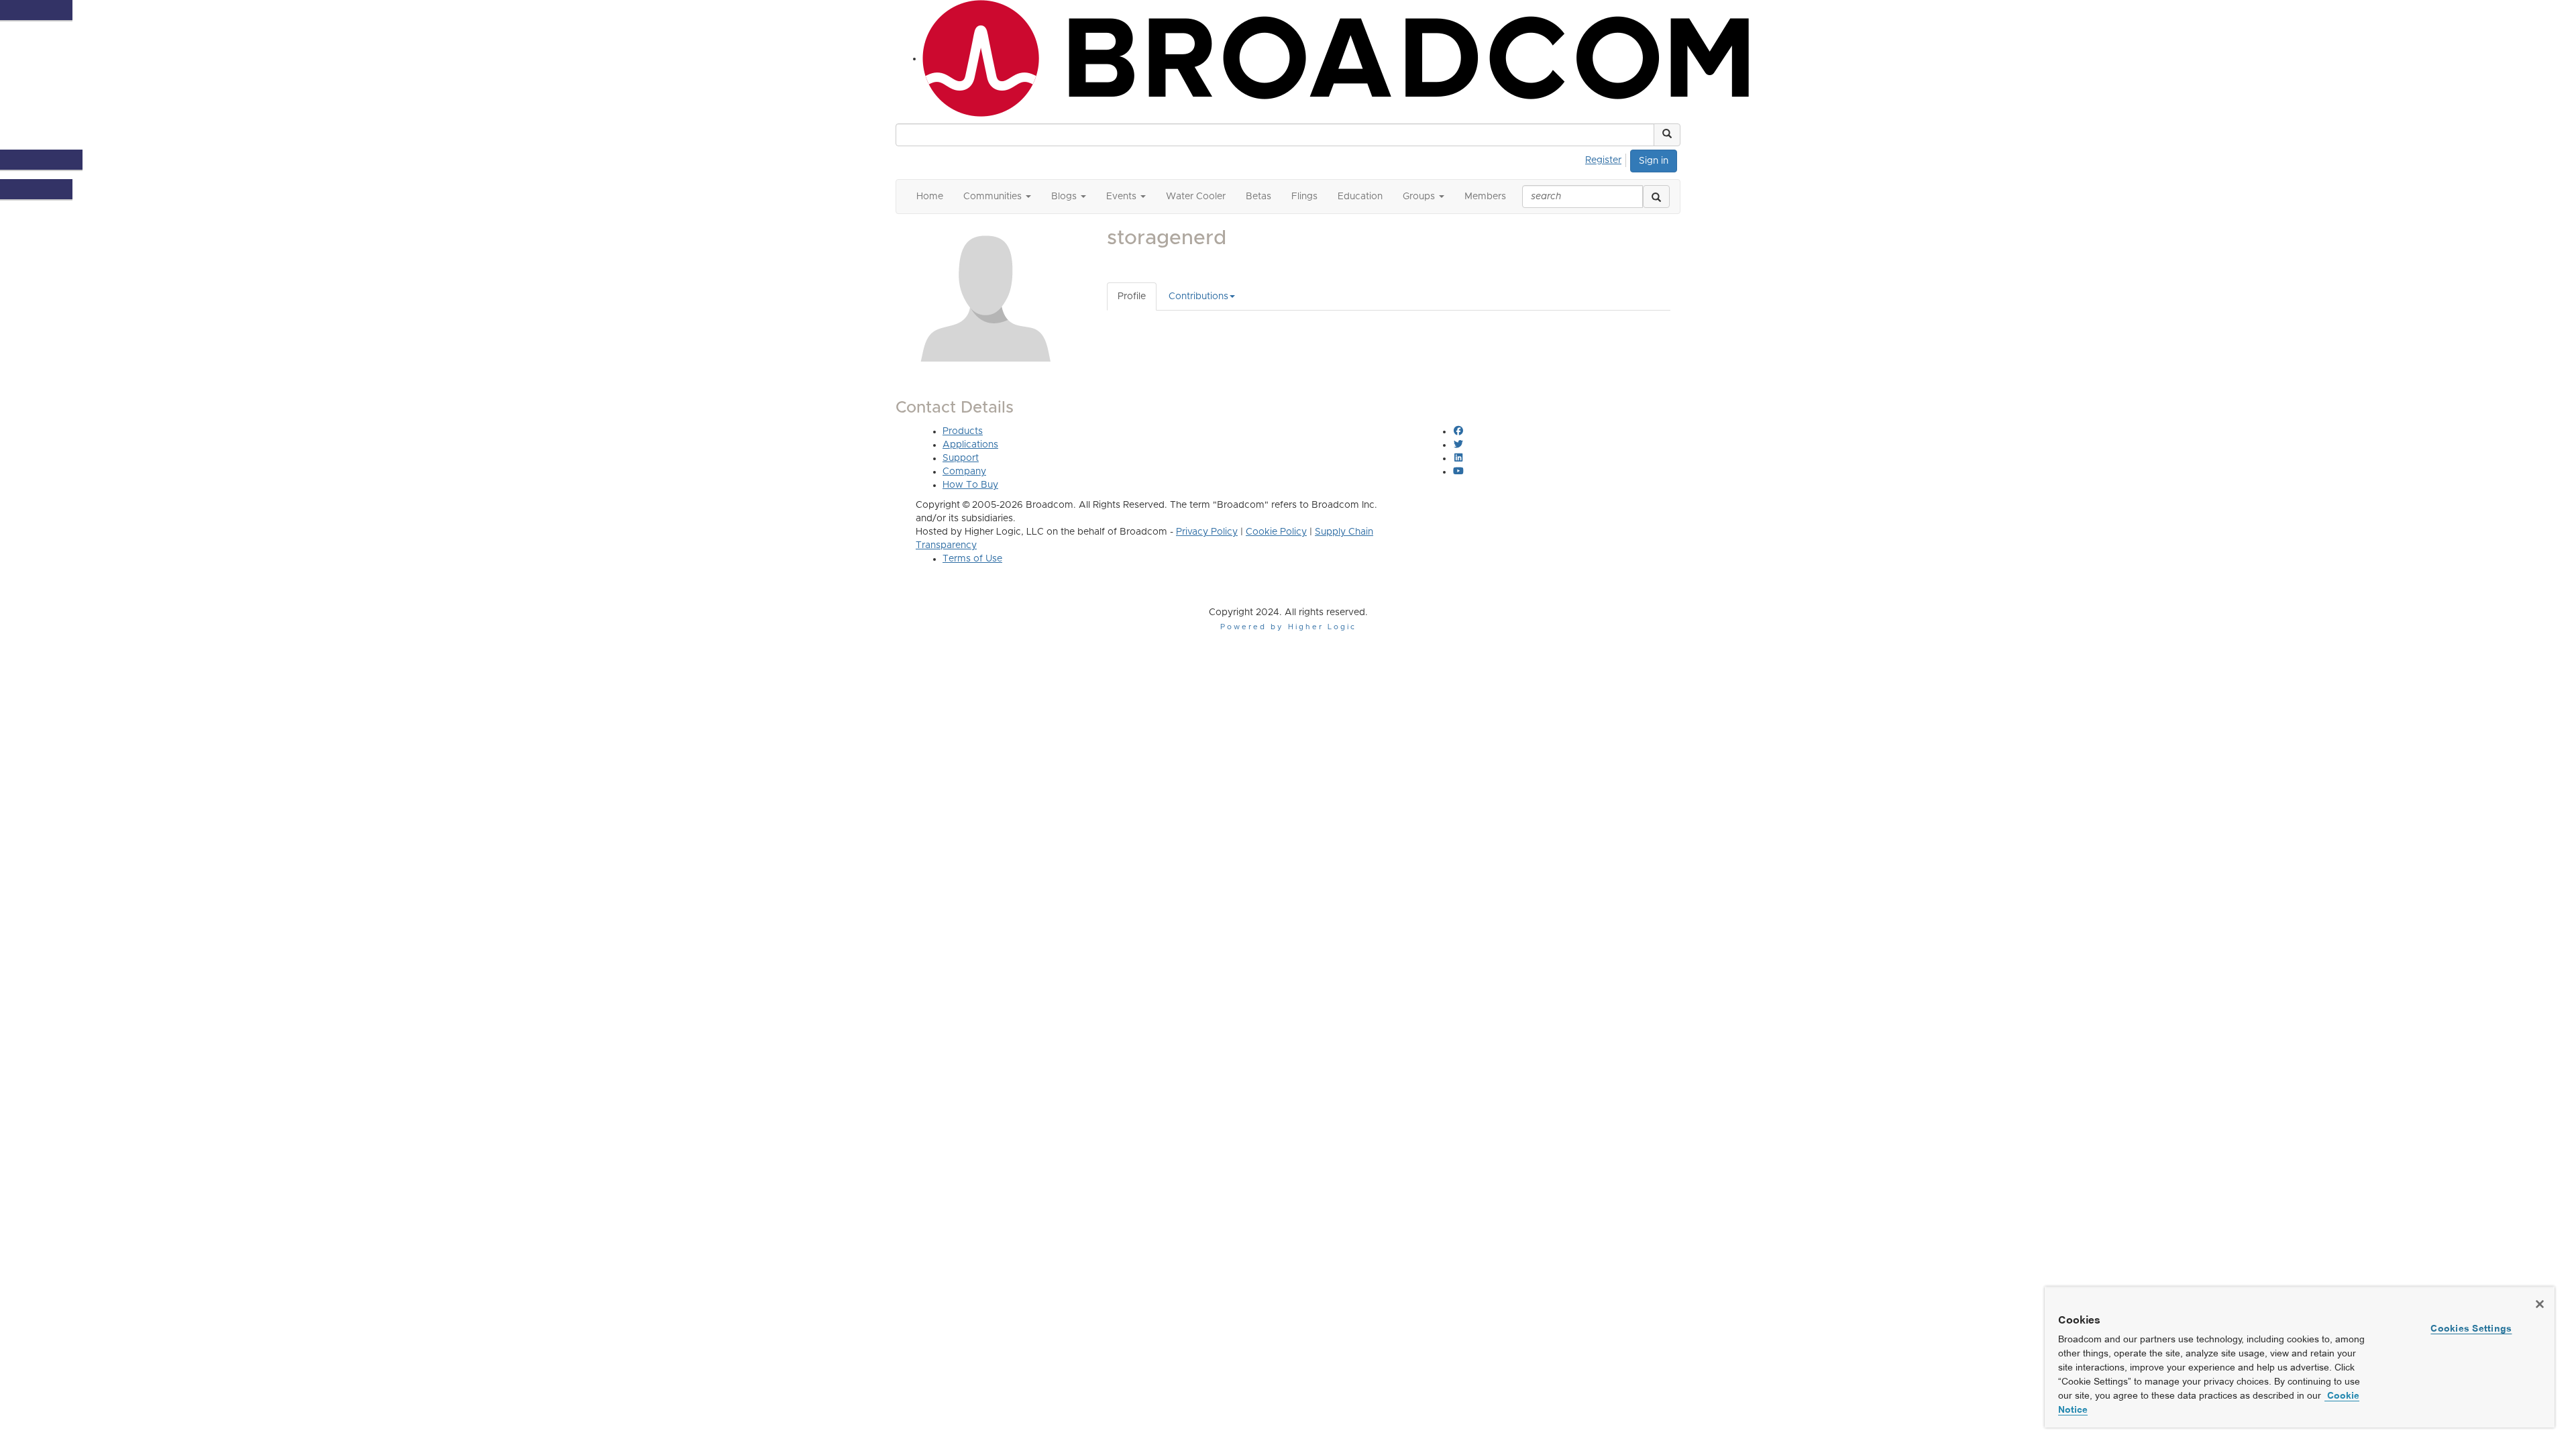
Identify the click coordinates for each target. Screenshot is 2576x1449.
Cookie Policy (1276, 532)
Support (961, 458)
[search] (1656, 197)
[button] (1667, 135)
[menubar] (1607, 158)
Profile (1132, 297)
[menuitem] (1607, 158)
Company (964, 472)
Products (963, 431)
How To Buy (970, 485)
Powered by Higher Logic (1288, 627)
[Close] (2540, 1304)
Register (1603, 160)
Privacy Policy (1207, 532)
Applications (970, 445)
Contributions (1198, 297)
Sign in (1654, 161)
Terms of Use (972, 559)
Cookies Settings (2471, 1328)
